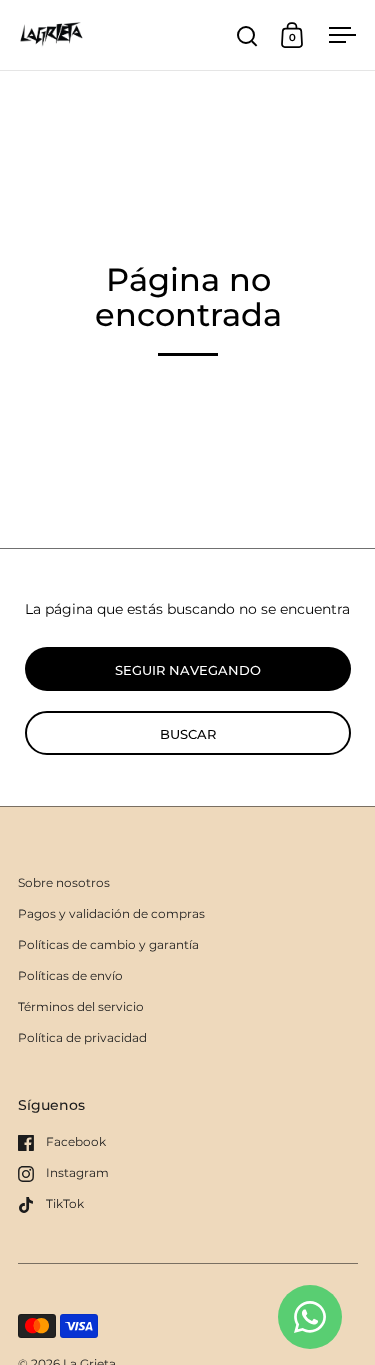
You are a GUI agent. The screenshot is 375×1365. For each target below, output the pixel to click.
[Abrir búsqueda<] (247, 35)
